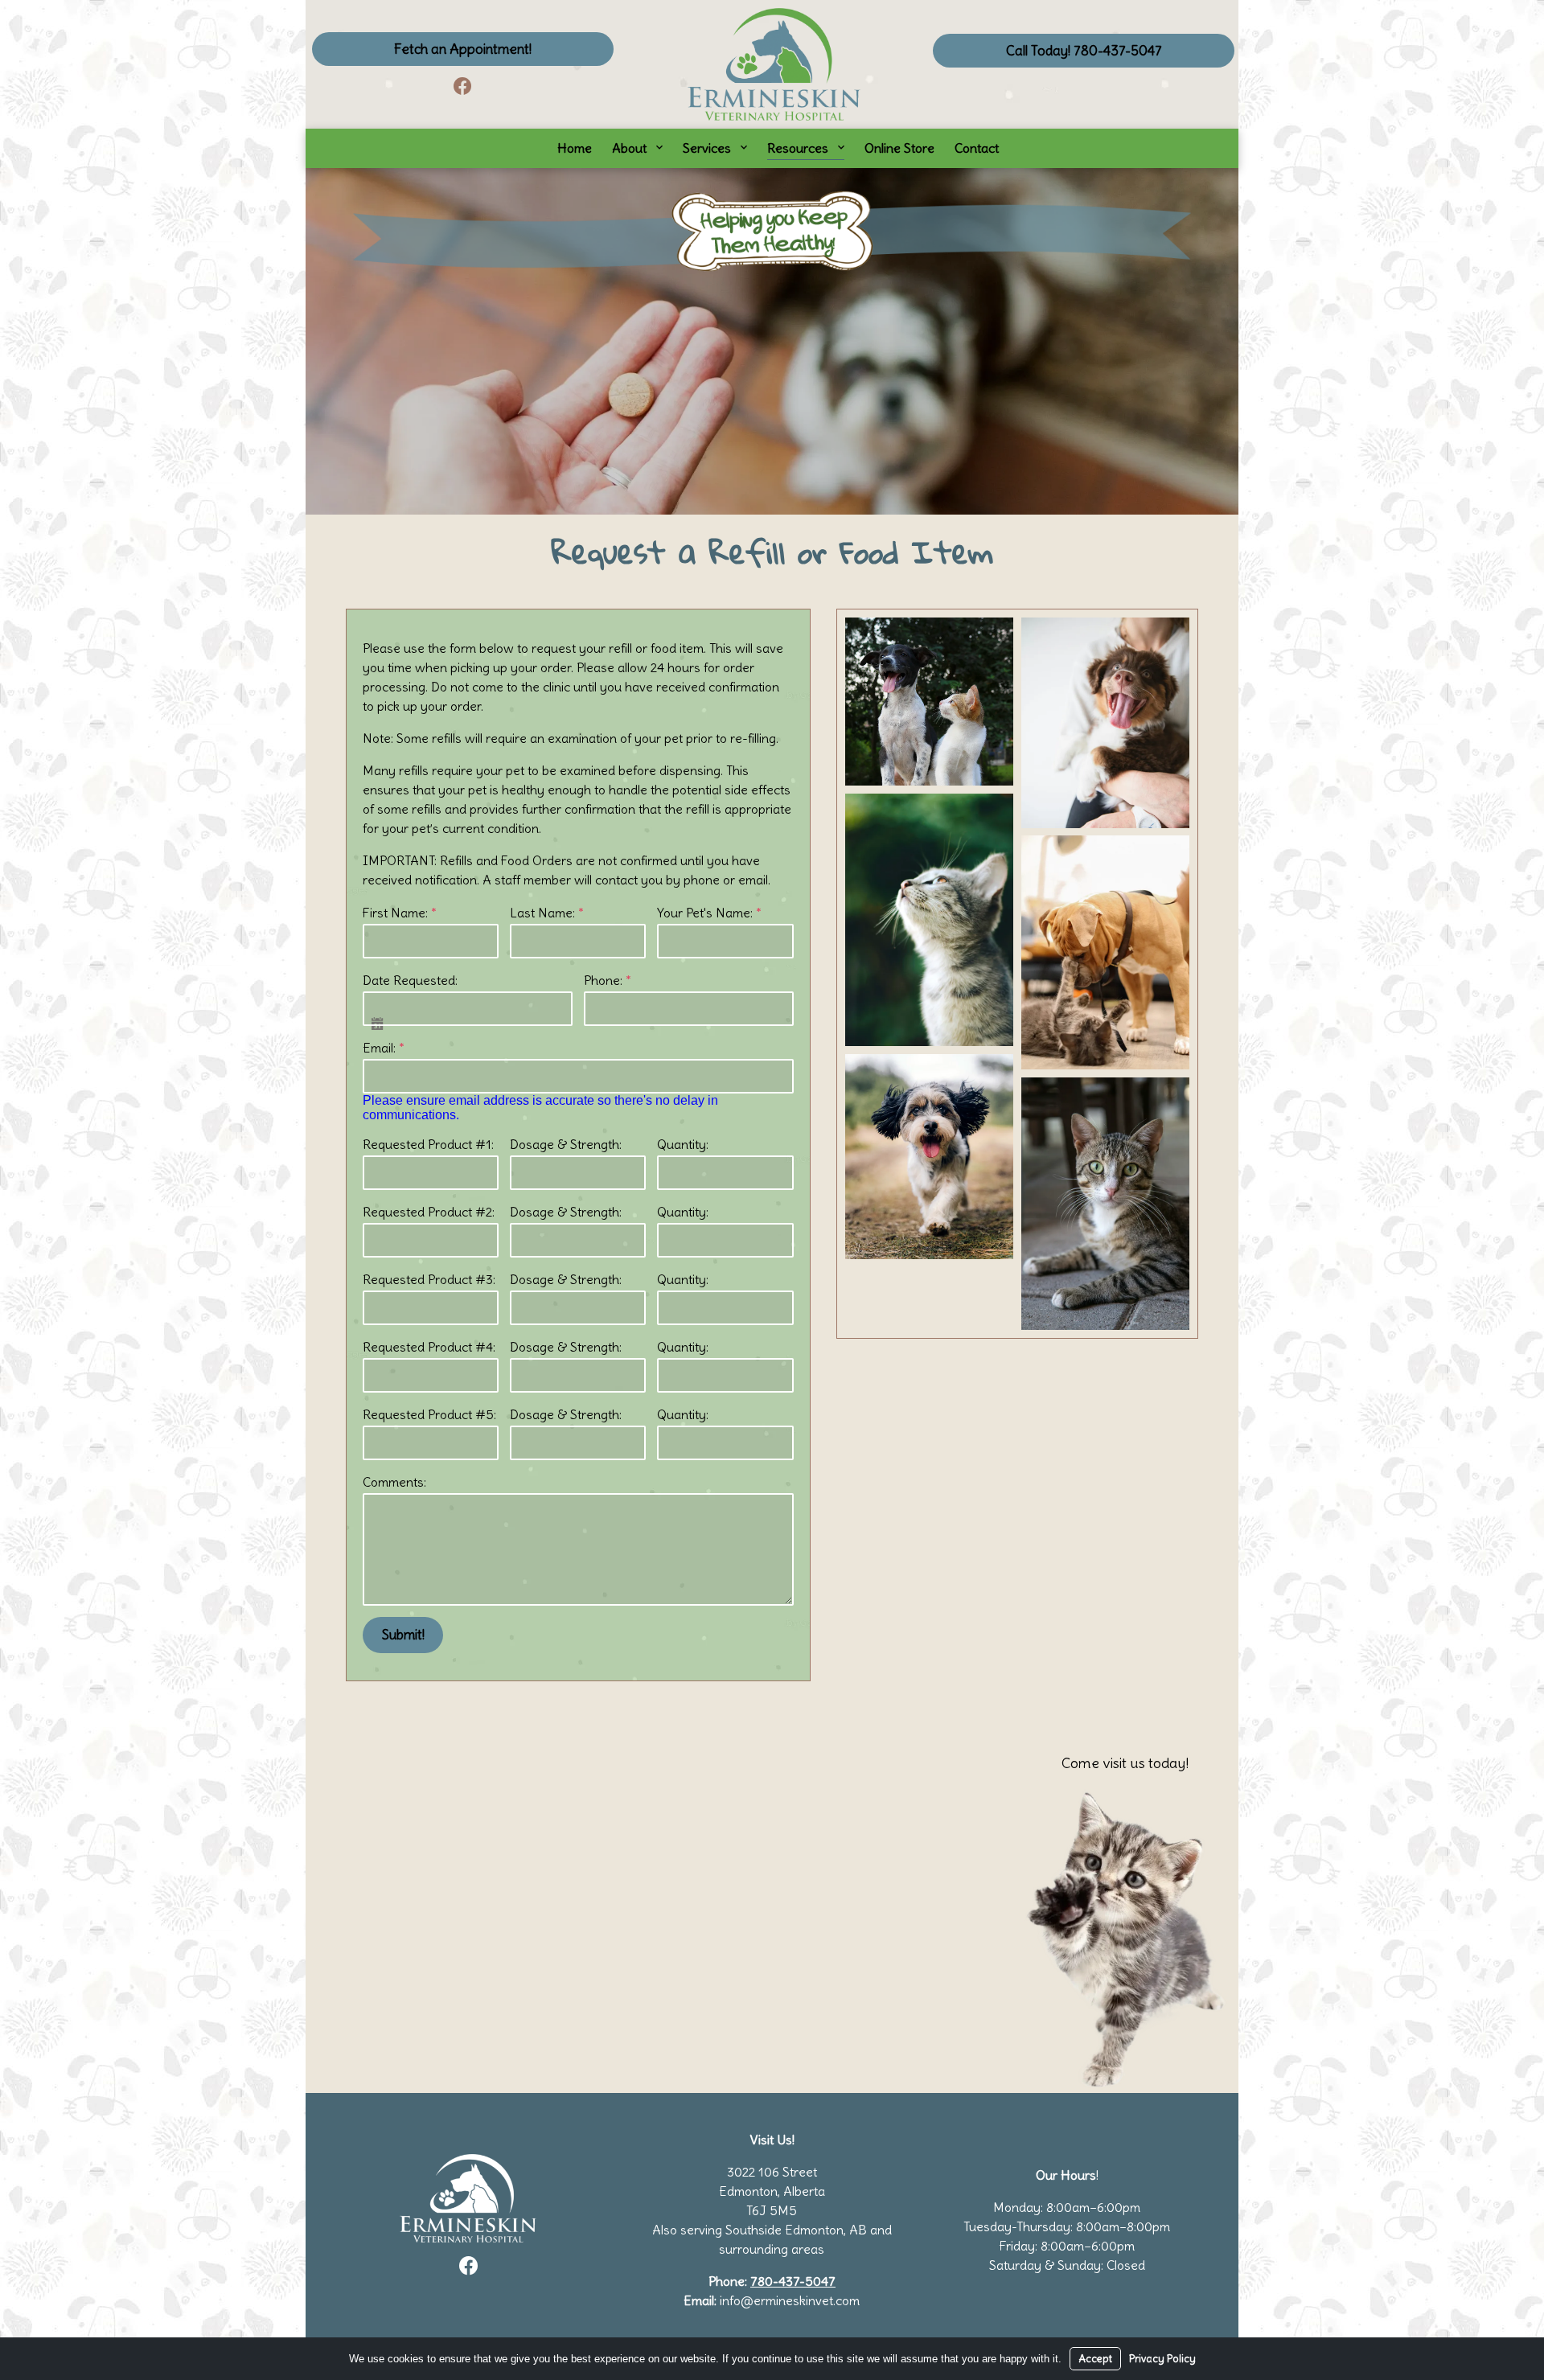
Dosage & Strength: (566, 1144)
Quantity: (683, 1144)
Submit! (403, 1635)
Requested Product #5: (429, 1414)
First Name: (400, 913)
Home (575, 148)
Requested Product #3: (429, 1279)
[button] (929, 702)
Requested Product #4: (429, 1347)
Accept (1095, 2359)
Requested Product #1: (428, 1144)
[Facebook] (462, 86)
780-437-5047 (793, 2281)
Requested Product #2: (429, 1212)
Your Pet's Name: (709, 913)
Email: (384, 1048)
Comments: (394, 1482)
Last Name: (547, 913)
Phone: (608, 980)
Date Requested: (410, 980)
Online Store (899, 148)
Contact (977, 148)
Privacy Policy (1162, 2359)
